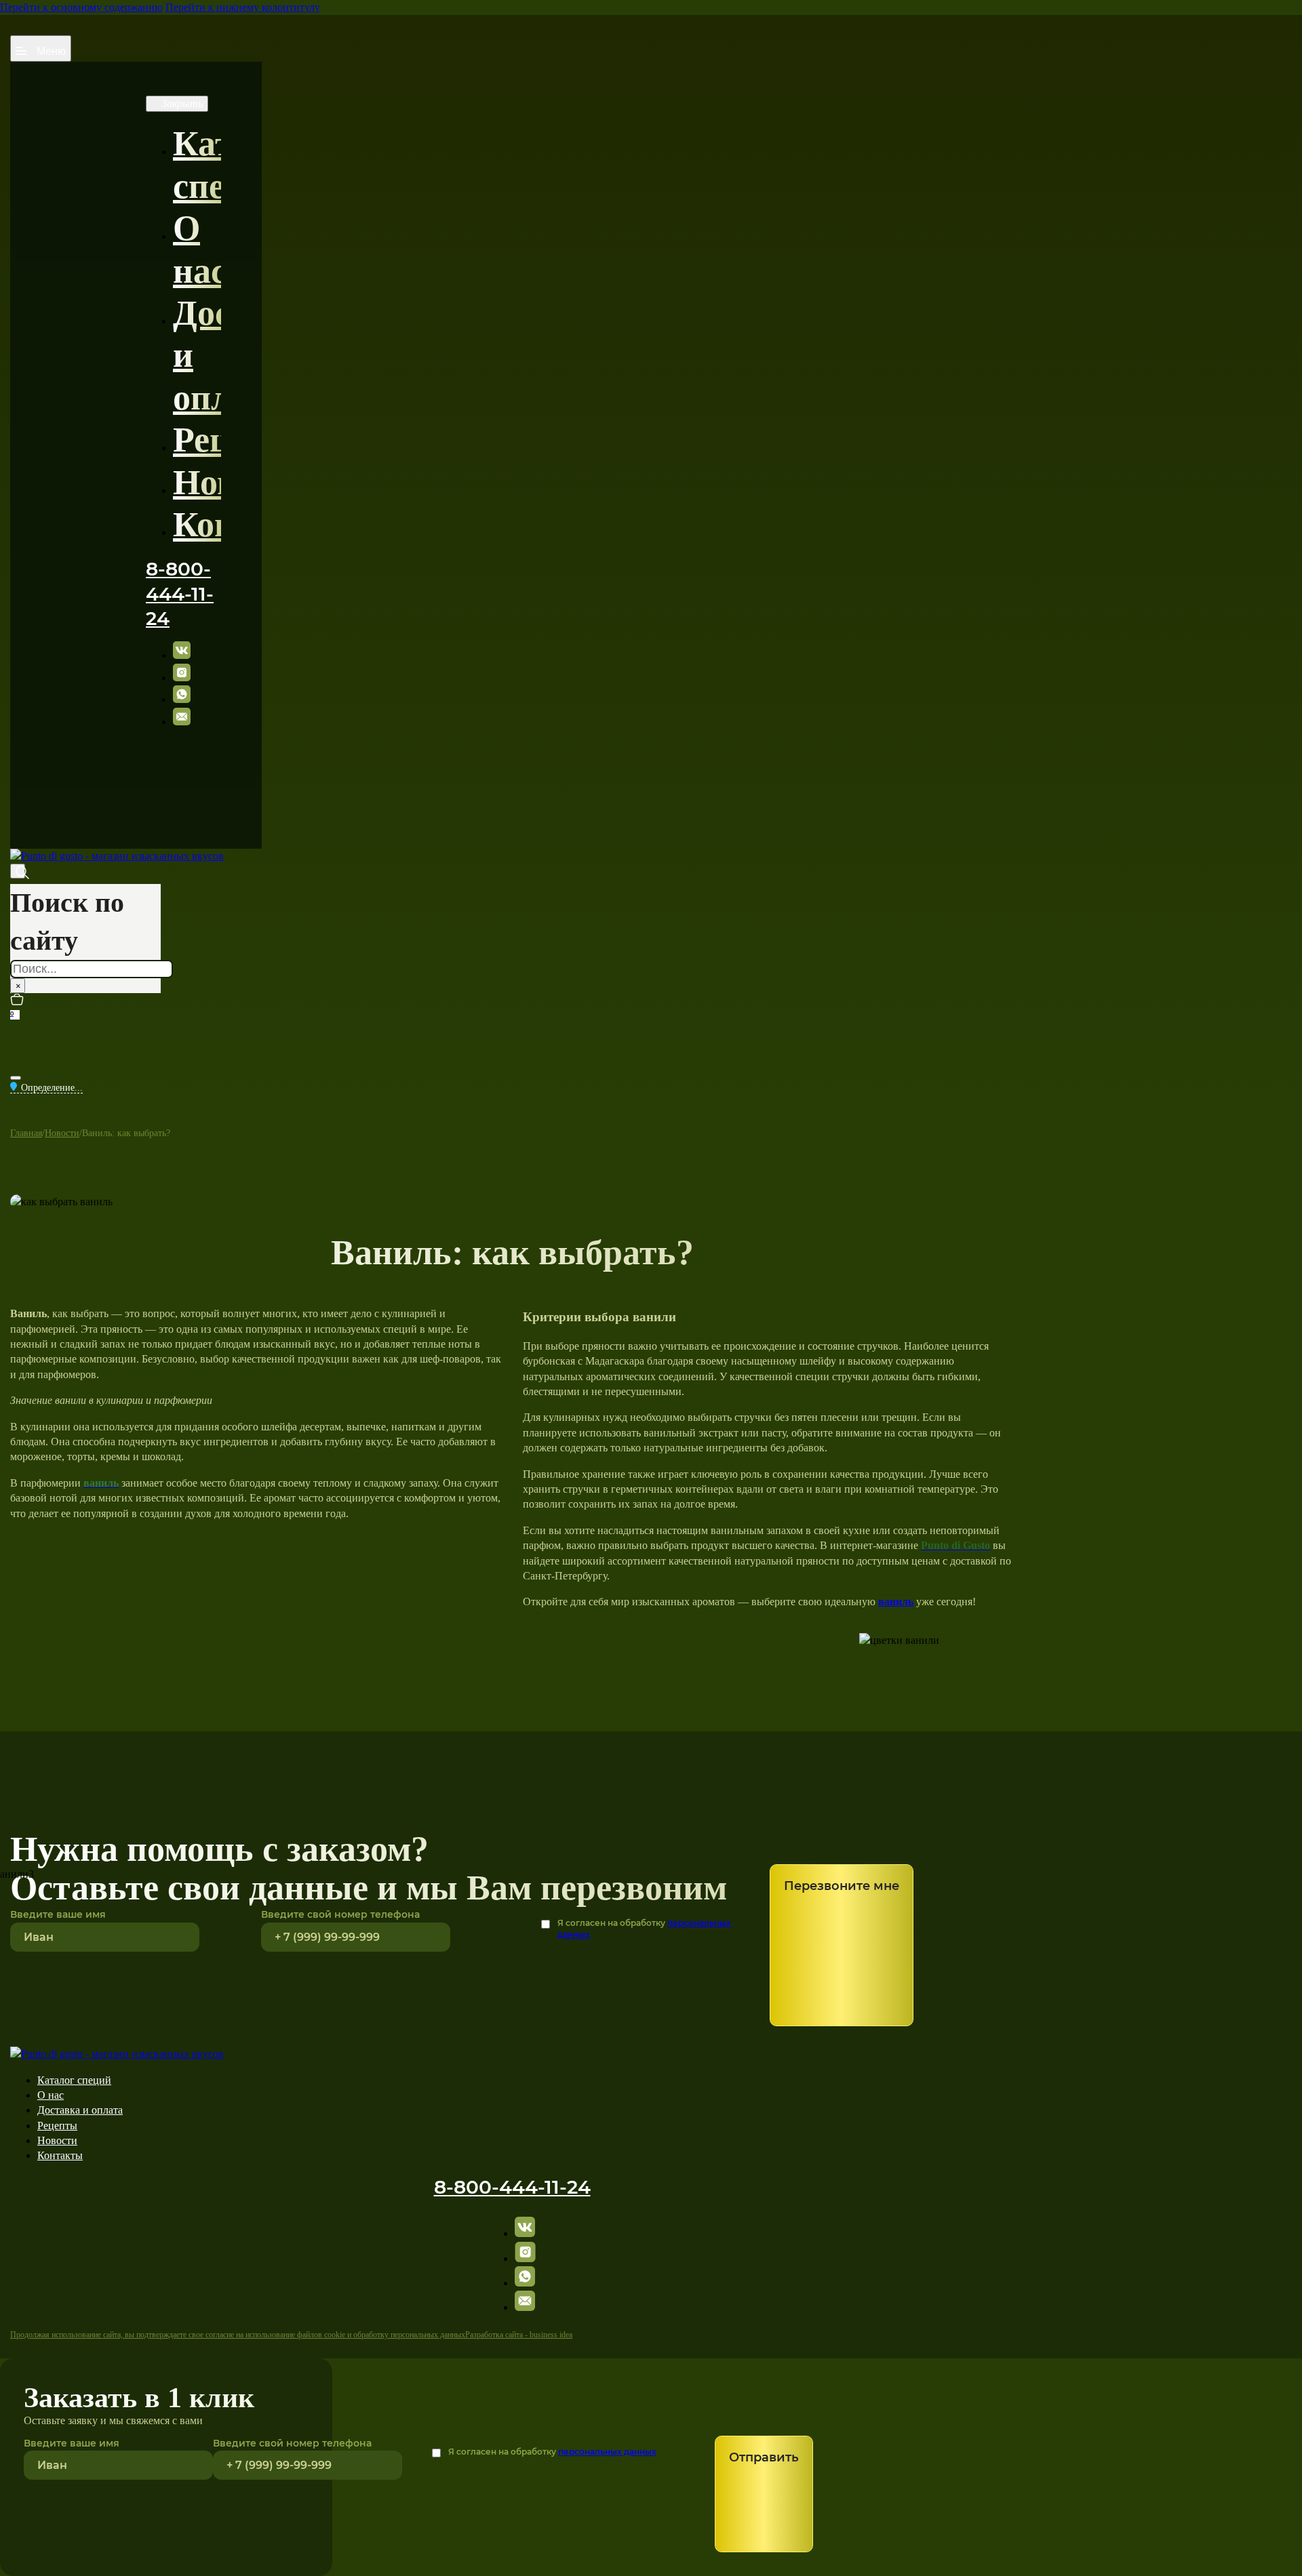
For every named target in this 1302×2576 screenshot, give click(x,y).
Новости (240, 482)
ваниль (896, 1602)
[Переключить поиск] (18, 871)
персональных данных (607, 2452)
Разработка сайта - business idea (519, 2335)
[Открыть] (41, 48)
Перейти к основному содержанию (81, 7)
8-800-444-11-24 (180, 593)
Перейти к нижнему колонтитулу (243, 7)
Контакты (255, 524)
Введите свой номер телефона (340, 1914)
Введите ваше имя (72, 2443)
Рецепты (242, 440)
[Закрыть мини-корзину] (16, 1078)
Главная (26, 1133)
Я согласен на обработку (644, 1929)
